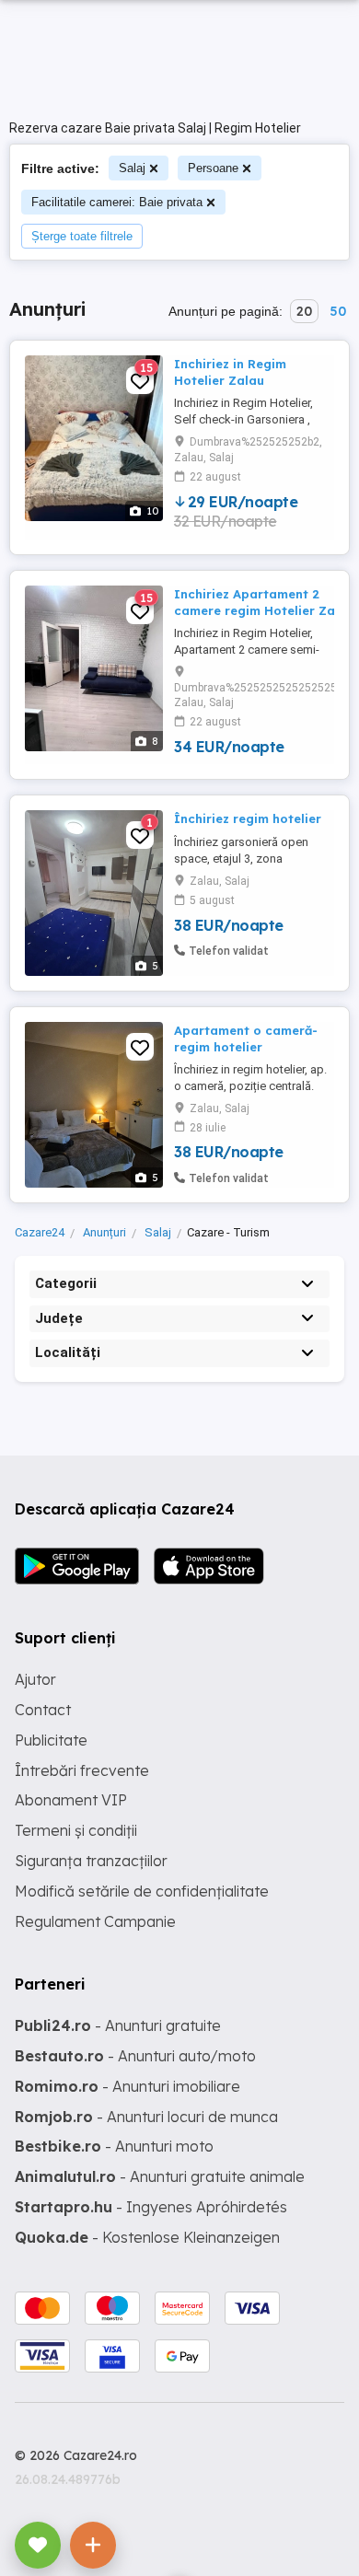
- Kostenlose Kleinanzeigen (147, 2237)
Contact (43, 1710)
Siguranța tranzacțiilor (91, 1861)
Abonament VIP (71, 1800)
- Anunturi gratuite (118, 2025)
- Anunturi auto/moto (135, 2056)
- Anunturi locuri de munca (146, 2117)
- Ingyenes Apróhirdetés (151, 2207)
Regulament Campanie (95, 1921)
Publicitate (51, 1740)
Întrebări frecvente (82, 1770)
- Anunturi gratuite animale (160, 2176)
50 (338, 311)
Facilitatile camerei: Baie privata (117, 202)
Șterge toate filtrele (82, 236)
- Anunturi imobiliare (127, 2086)
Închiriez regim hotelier (248, 818)
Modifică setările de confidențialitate (142, 1891)
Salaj (132, 168)
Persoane (213, 168)
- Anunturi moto (114, 2146)
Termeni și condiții (76, 1830)
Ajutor (35, 1679)
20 (304, 311)
